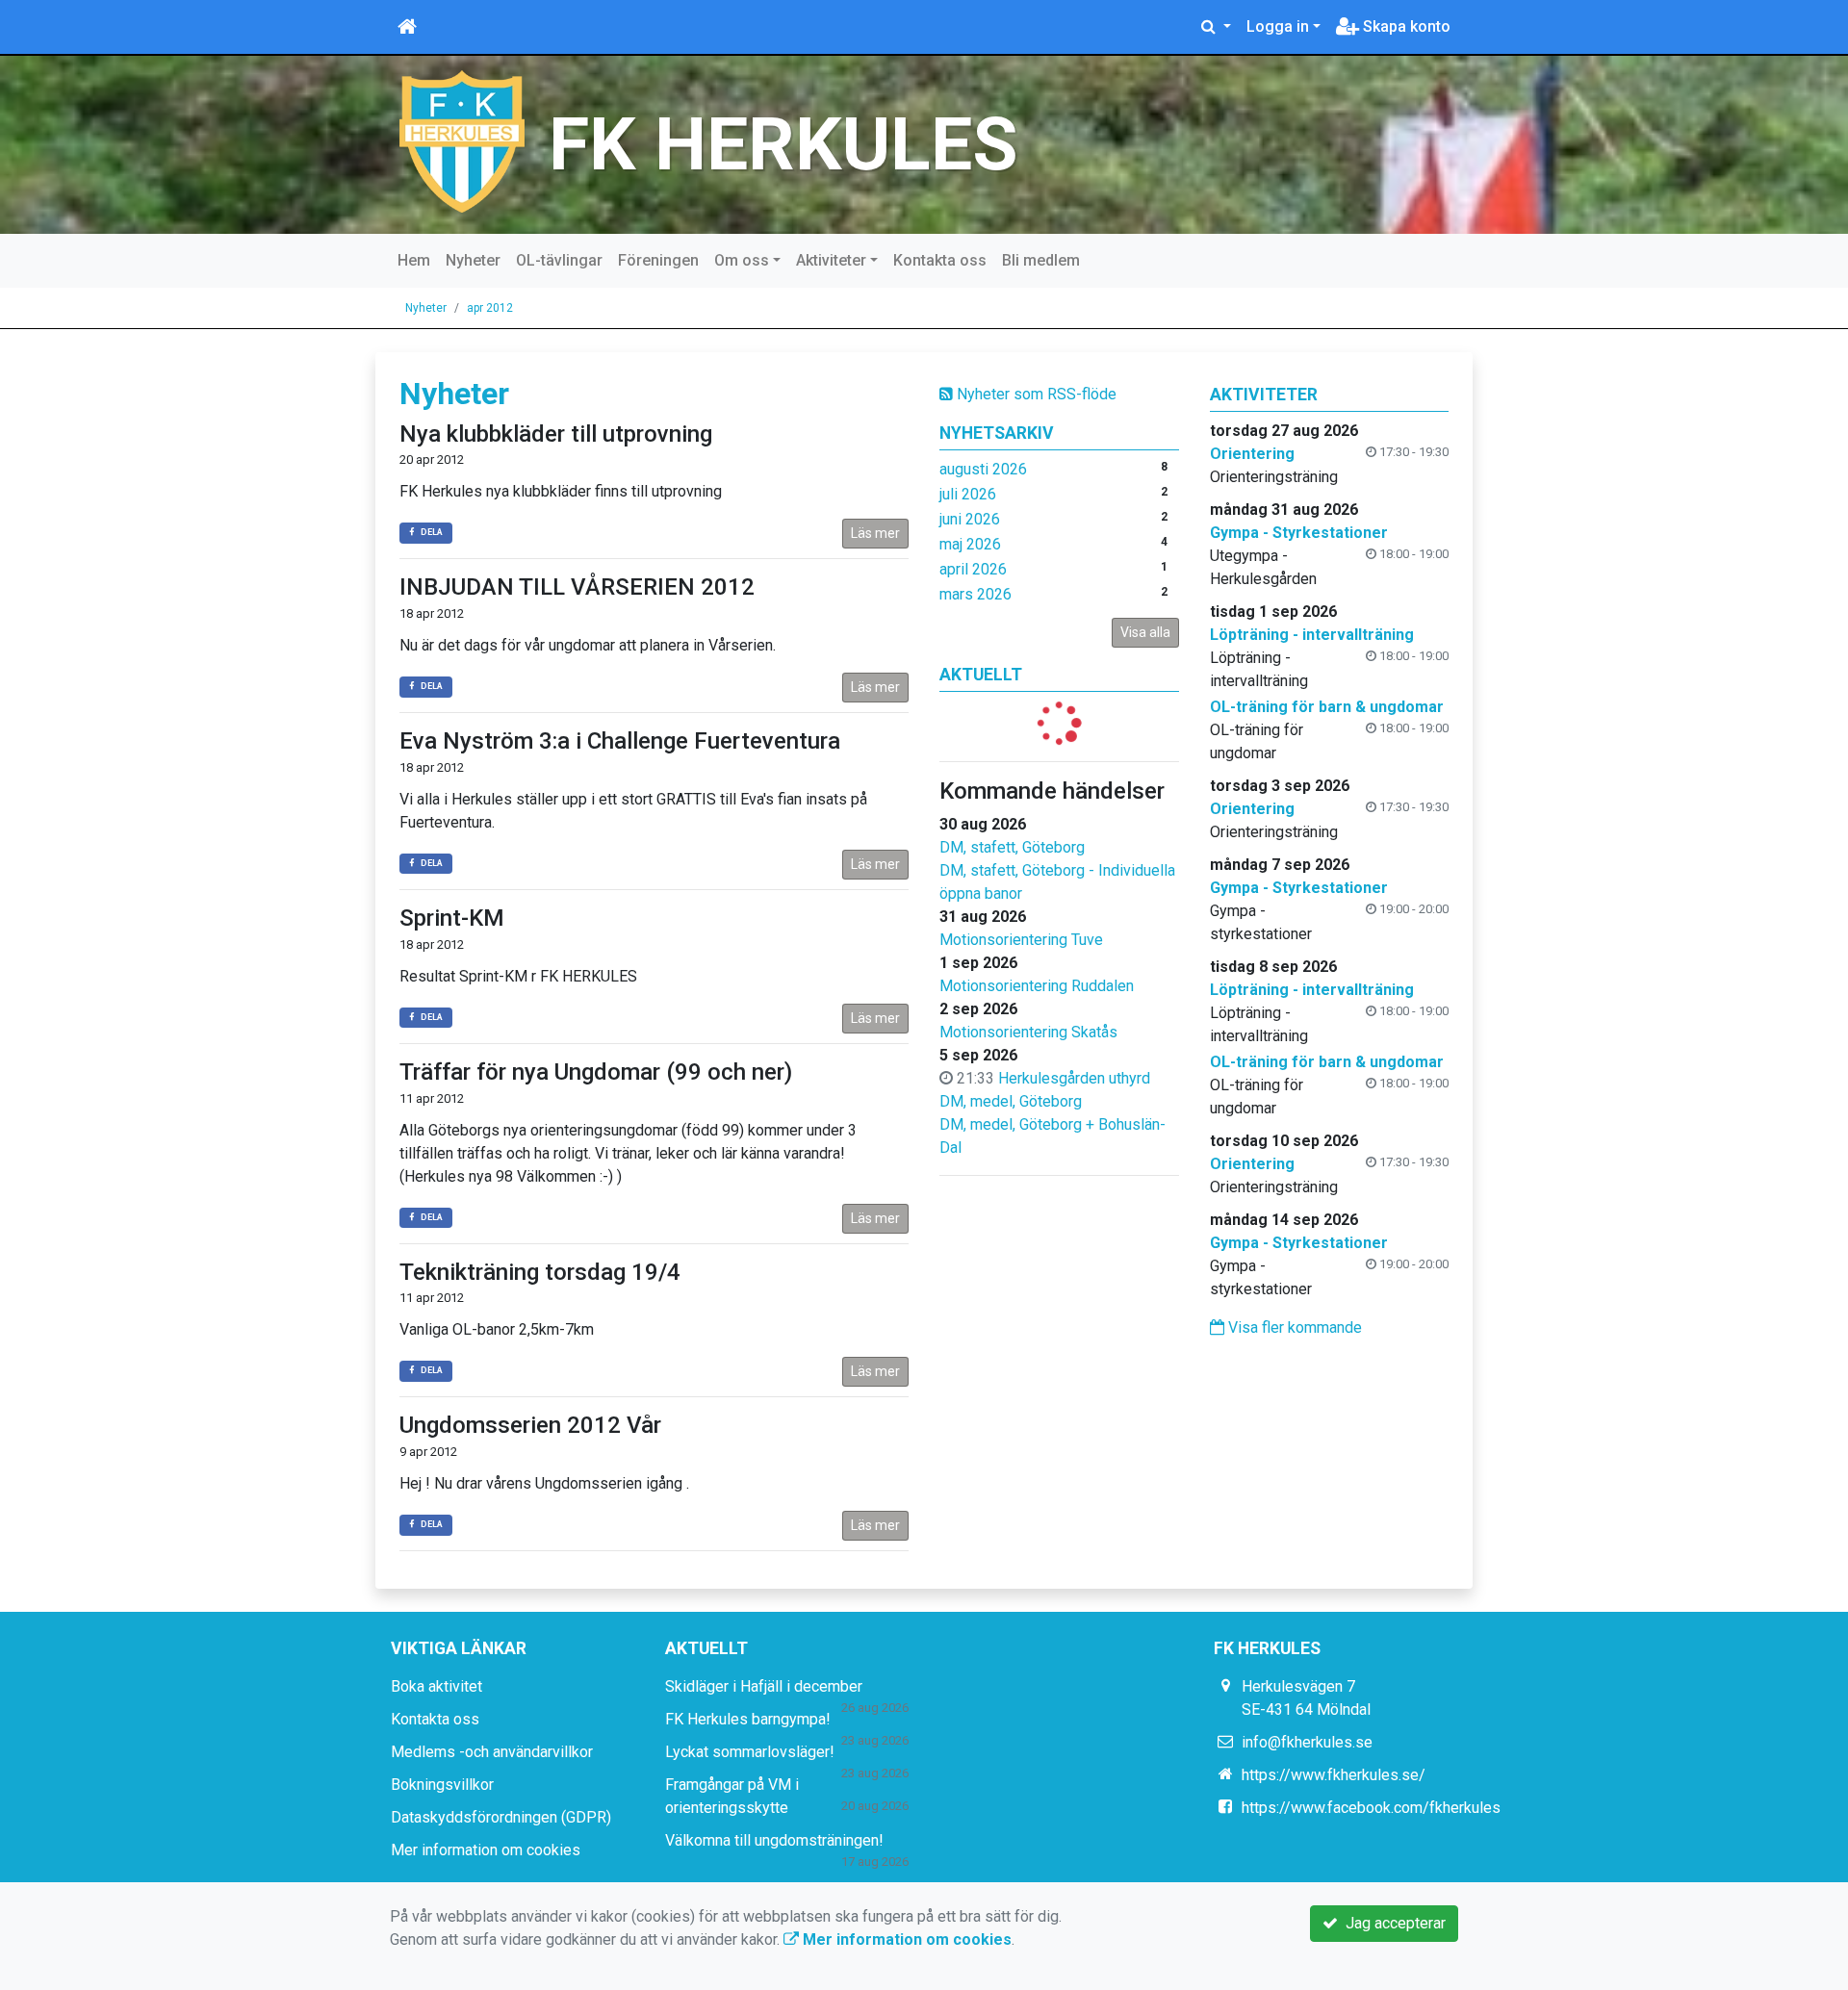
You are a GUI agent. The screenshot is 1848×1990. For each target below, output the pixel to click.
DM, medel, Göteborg (1011, 1101)
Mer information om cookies (486, 1850)
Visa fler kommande (1293, 1327)
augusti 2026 (983, 469)
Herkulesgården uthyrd (1074, 1078)
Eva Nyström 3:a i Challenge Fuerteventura (620, 741)
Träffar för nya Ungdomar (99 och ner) (596, 1072)
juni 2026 (970, 519)
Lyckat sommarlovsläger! (750, 1752)
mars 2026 (975, 594)
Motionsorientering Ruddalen (1037, 986)
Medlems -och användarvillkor (492, 1752)
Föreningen (658, 260)
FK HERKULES (783, 144)
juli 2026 (968, 494)
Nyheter (473, 260)
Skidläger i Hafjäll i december (764, 1686)
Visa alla (1145, 632)
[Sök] (1216, 27)
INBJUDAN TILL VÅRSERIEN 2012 (577, 587)
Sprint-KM (452, 918)
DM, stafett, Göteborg (1012, 847)
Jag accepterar (1392, 1923)
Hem (414, 260)
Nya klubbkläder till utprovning (556, 434)
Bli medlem (1041, 260)
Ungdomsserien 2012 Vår (530, 1425)
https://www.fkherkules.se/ (1334, 1775)
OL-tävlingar (559, 260)
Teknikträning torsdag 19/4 (540, 1272)
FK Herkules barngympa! (748, 1719)
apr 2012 (490, 308)
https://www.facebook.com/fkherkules (1371, 1808)
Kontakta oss (940, 260)
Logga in (1278, 26)
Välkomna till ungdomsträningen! (774, 1840)
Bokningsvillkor (442, 1785)
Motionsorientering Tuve (1021, 940)
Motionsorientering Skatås (1028, 1032)
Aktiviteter (831, 260)
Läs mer (875, 533)
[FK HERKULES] (462, 140)
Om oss (742, 260)
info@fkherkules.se (1307, 1742)
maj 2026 (970, 544)
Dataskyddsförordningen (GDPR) (501, 1817)
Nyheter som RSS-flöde (1035, 394)
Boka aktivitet (436, 1686)
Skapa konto (1405, 26)
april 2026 (973, 569)
